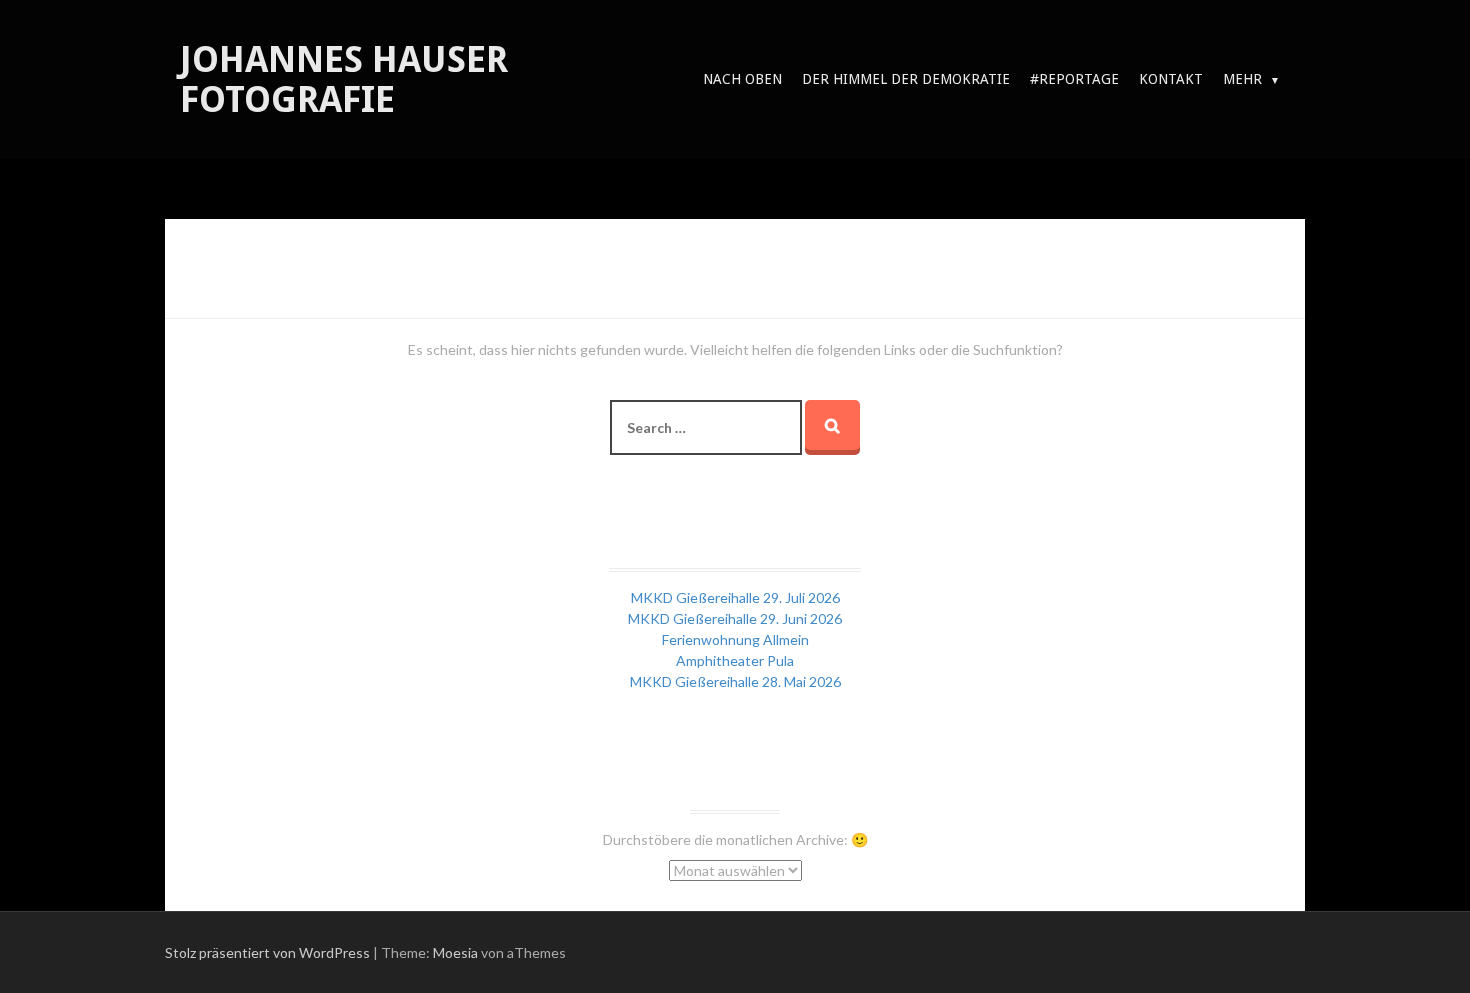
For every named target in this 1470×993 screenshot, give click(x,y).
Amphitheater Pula (735, 660)
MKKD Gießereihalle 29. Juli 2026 (735, 597)
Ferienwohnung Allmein (735, 639)
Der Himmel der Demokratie (906, 79)
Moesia (455, 952)
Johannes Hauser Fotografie (344, 79)
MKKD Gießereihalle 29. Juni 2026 (735, 618)
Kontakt (1171, 79)
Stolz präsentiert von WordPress (267, 952)
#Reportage (1074, 79)
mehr (1242, 79)
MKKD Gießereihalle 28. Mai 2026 (735, 681)
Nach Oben (742, 79)
